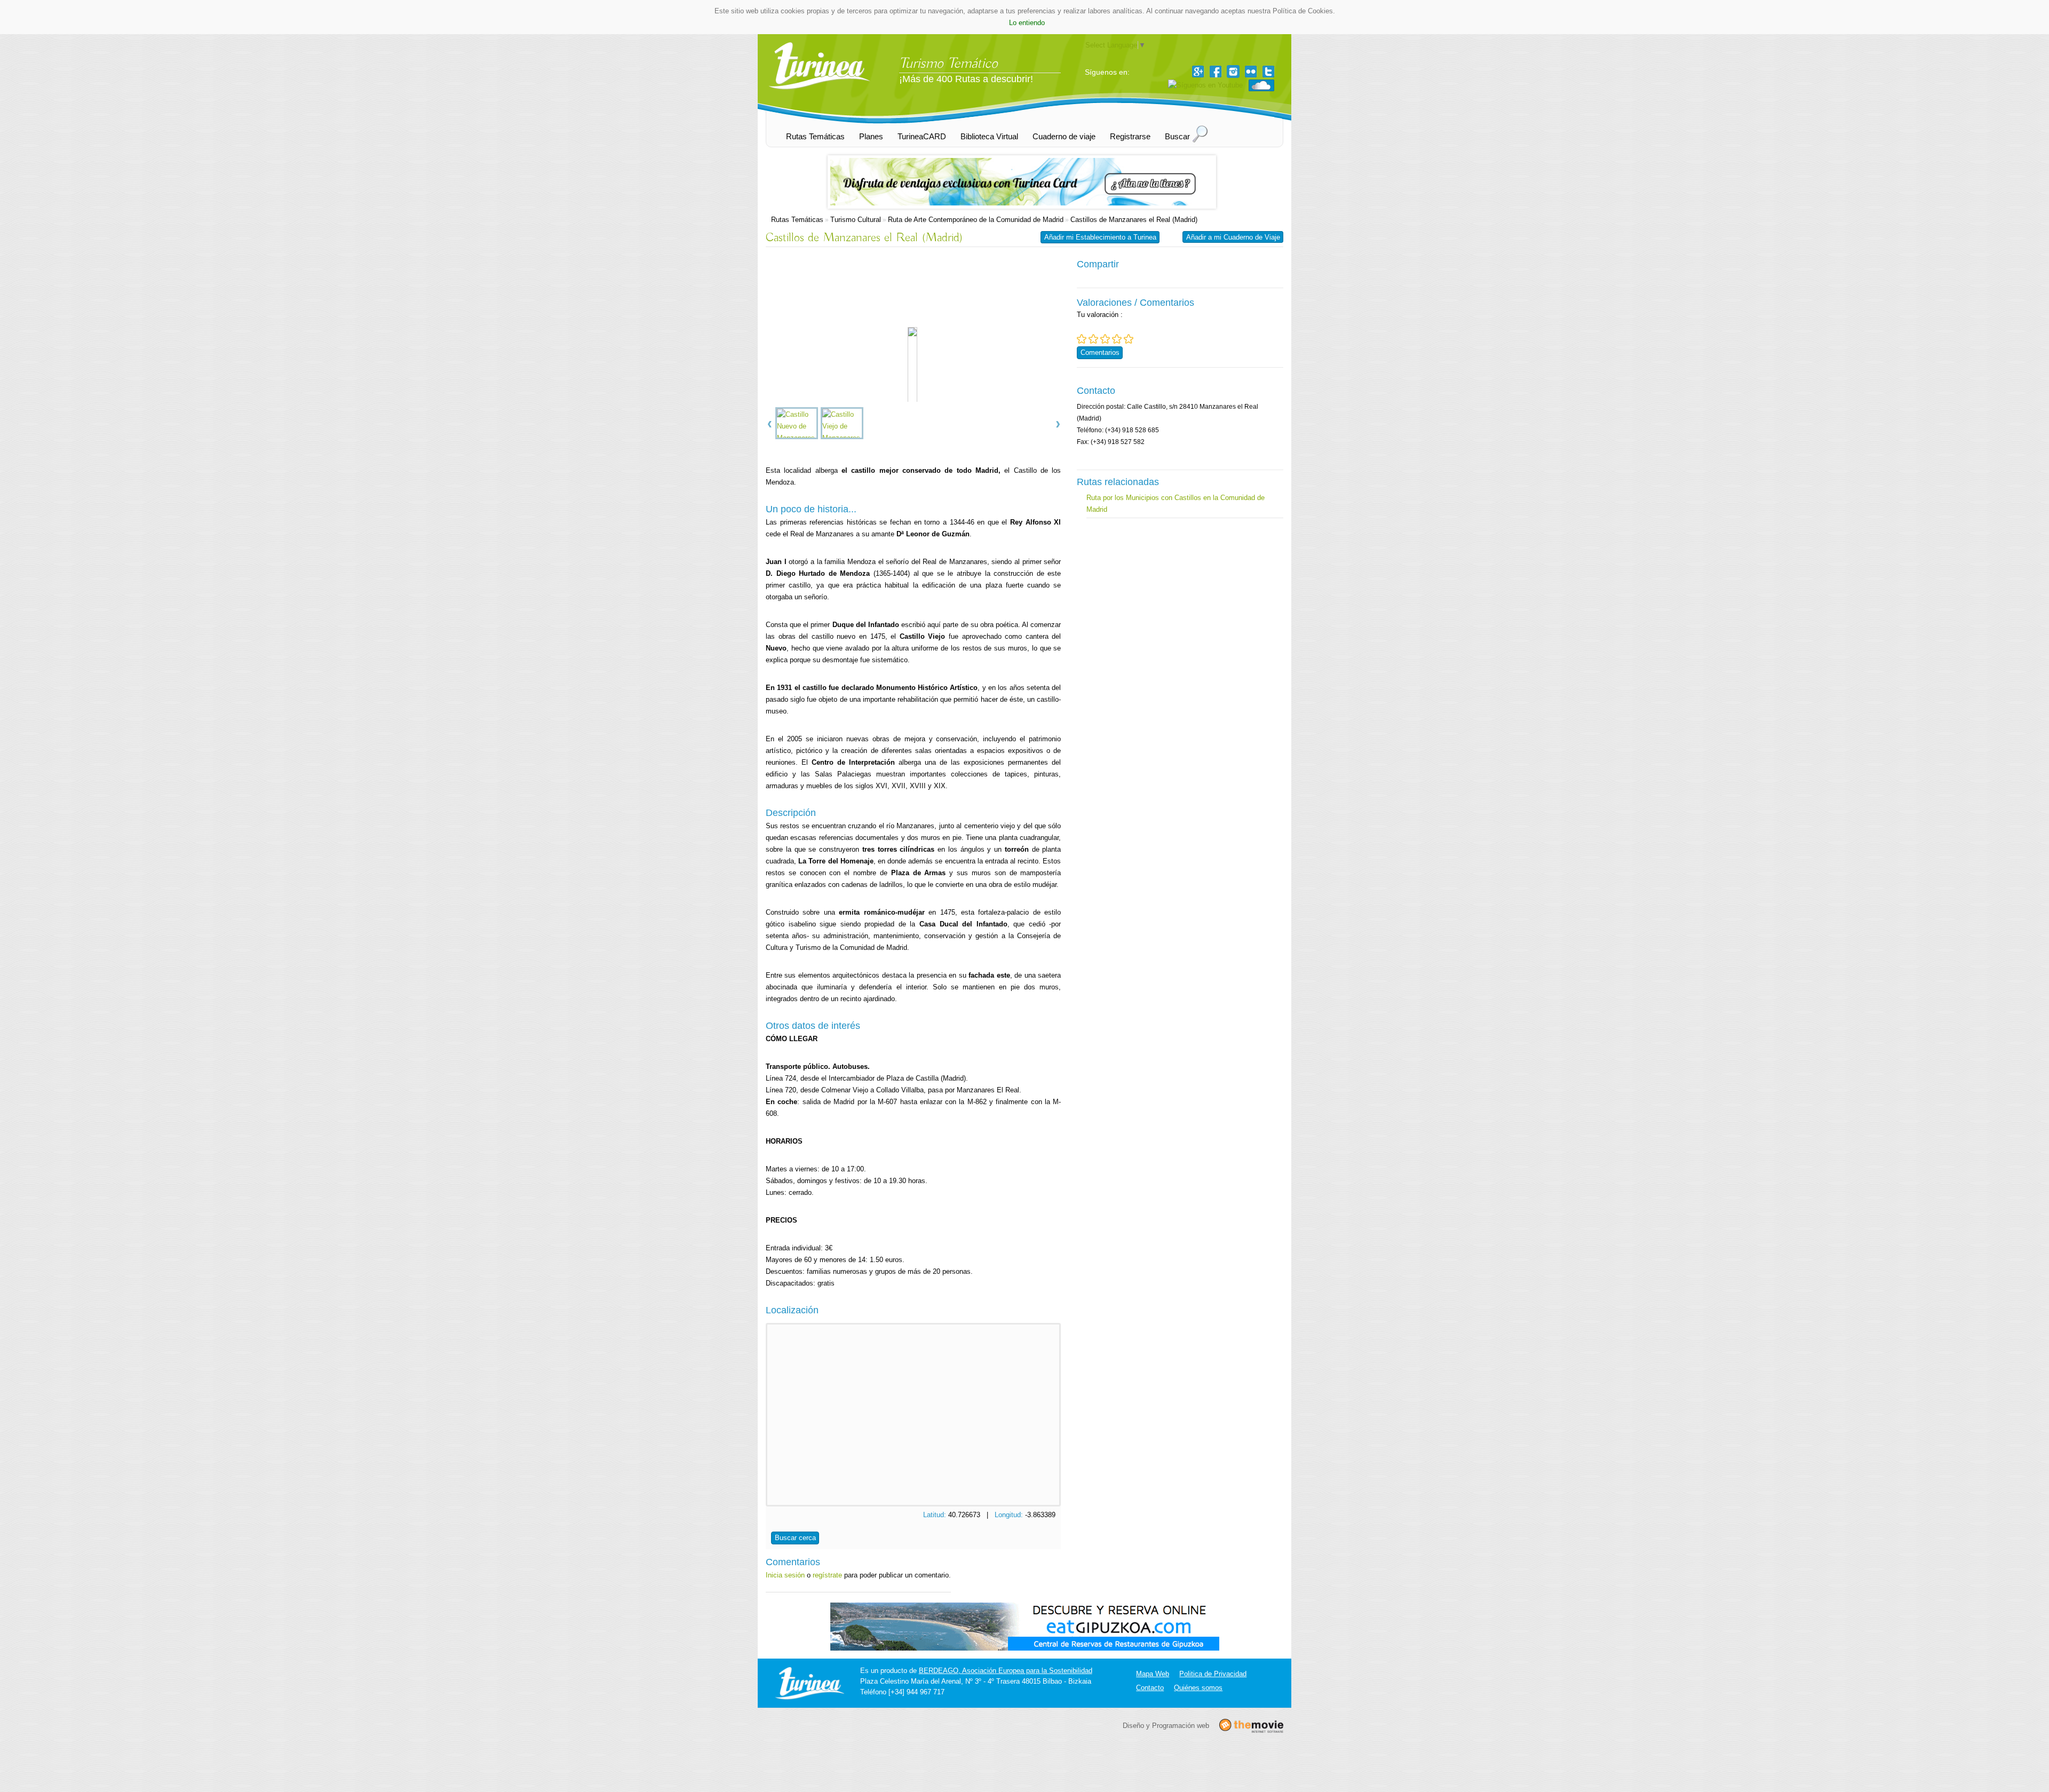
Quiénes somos (1198, 1688)
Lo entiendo (1027, 23)
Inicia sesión (785, 1575)
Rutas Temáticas (797, 220)
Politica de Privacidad (1213, 1674)
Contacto (1150, 1688)
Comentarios (1100, 352)
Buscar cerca (795, 1538)
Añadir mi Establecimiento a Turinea (1100, 237)
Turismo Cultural (856, 220)
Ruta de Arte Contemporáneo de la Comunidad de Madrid (976, 220)
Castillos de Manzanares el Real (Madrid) (1134, 220)
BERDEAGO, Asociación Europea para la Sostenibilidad (1006, 1671)
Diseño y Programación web (1166, 1725)
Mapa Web (1153, 1674)
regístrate (827, 1575)
